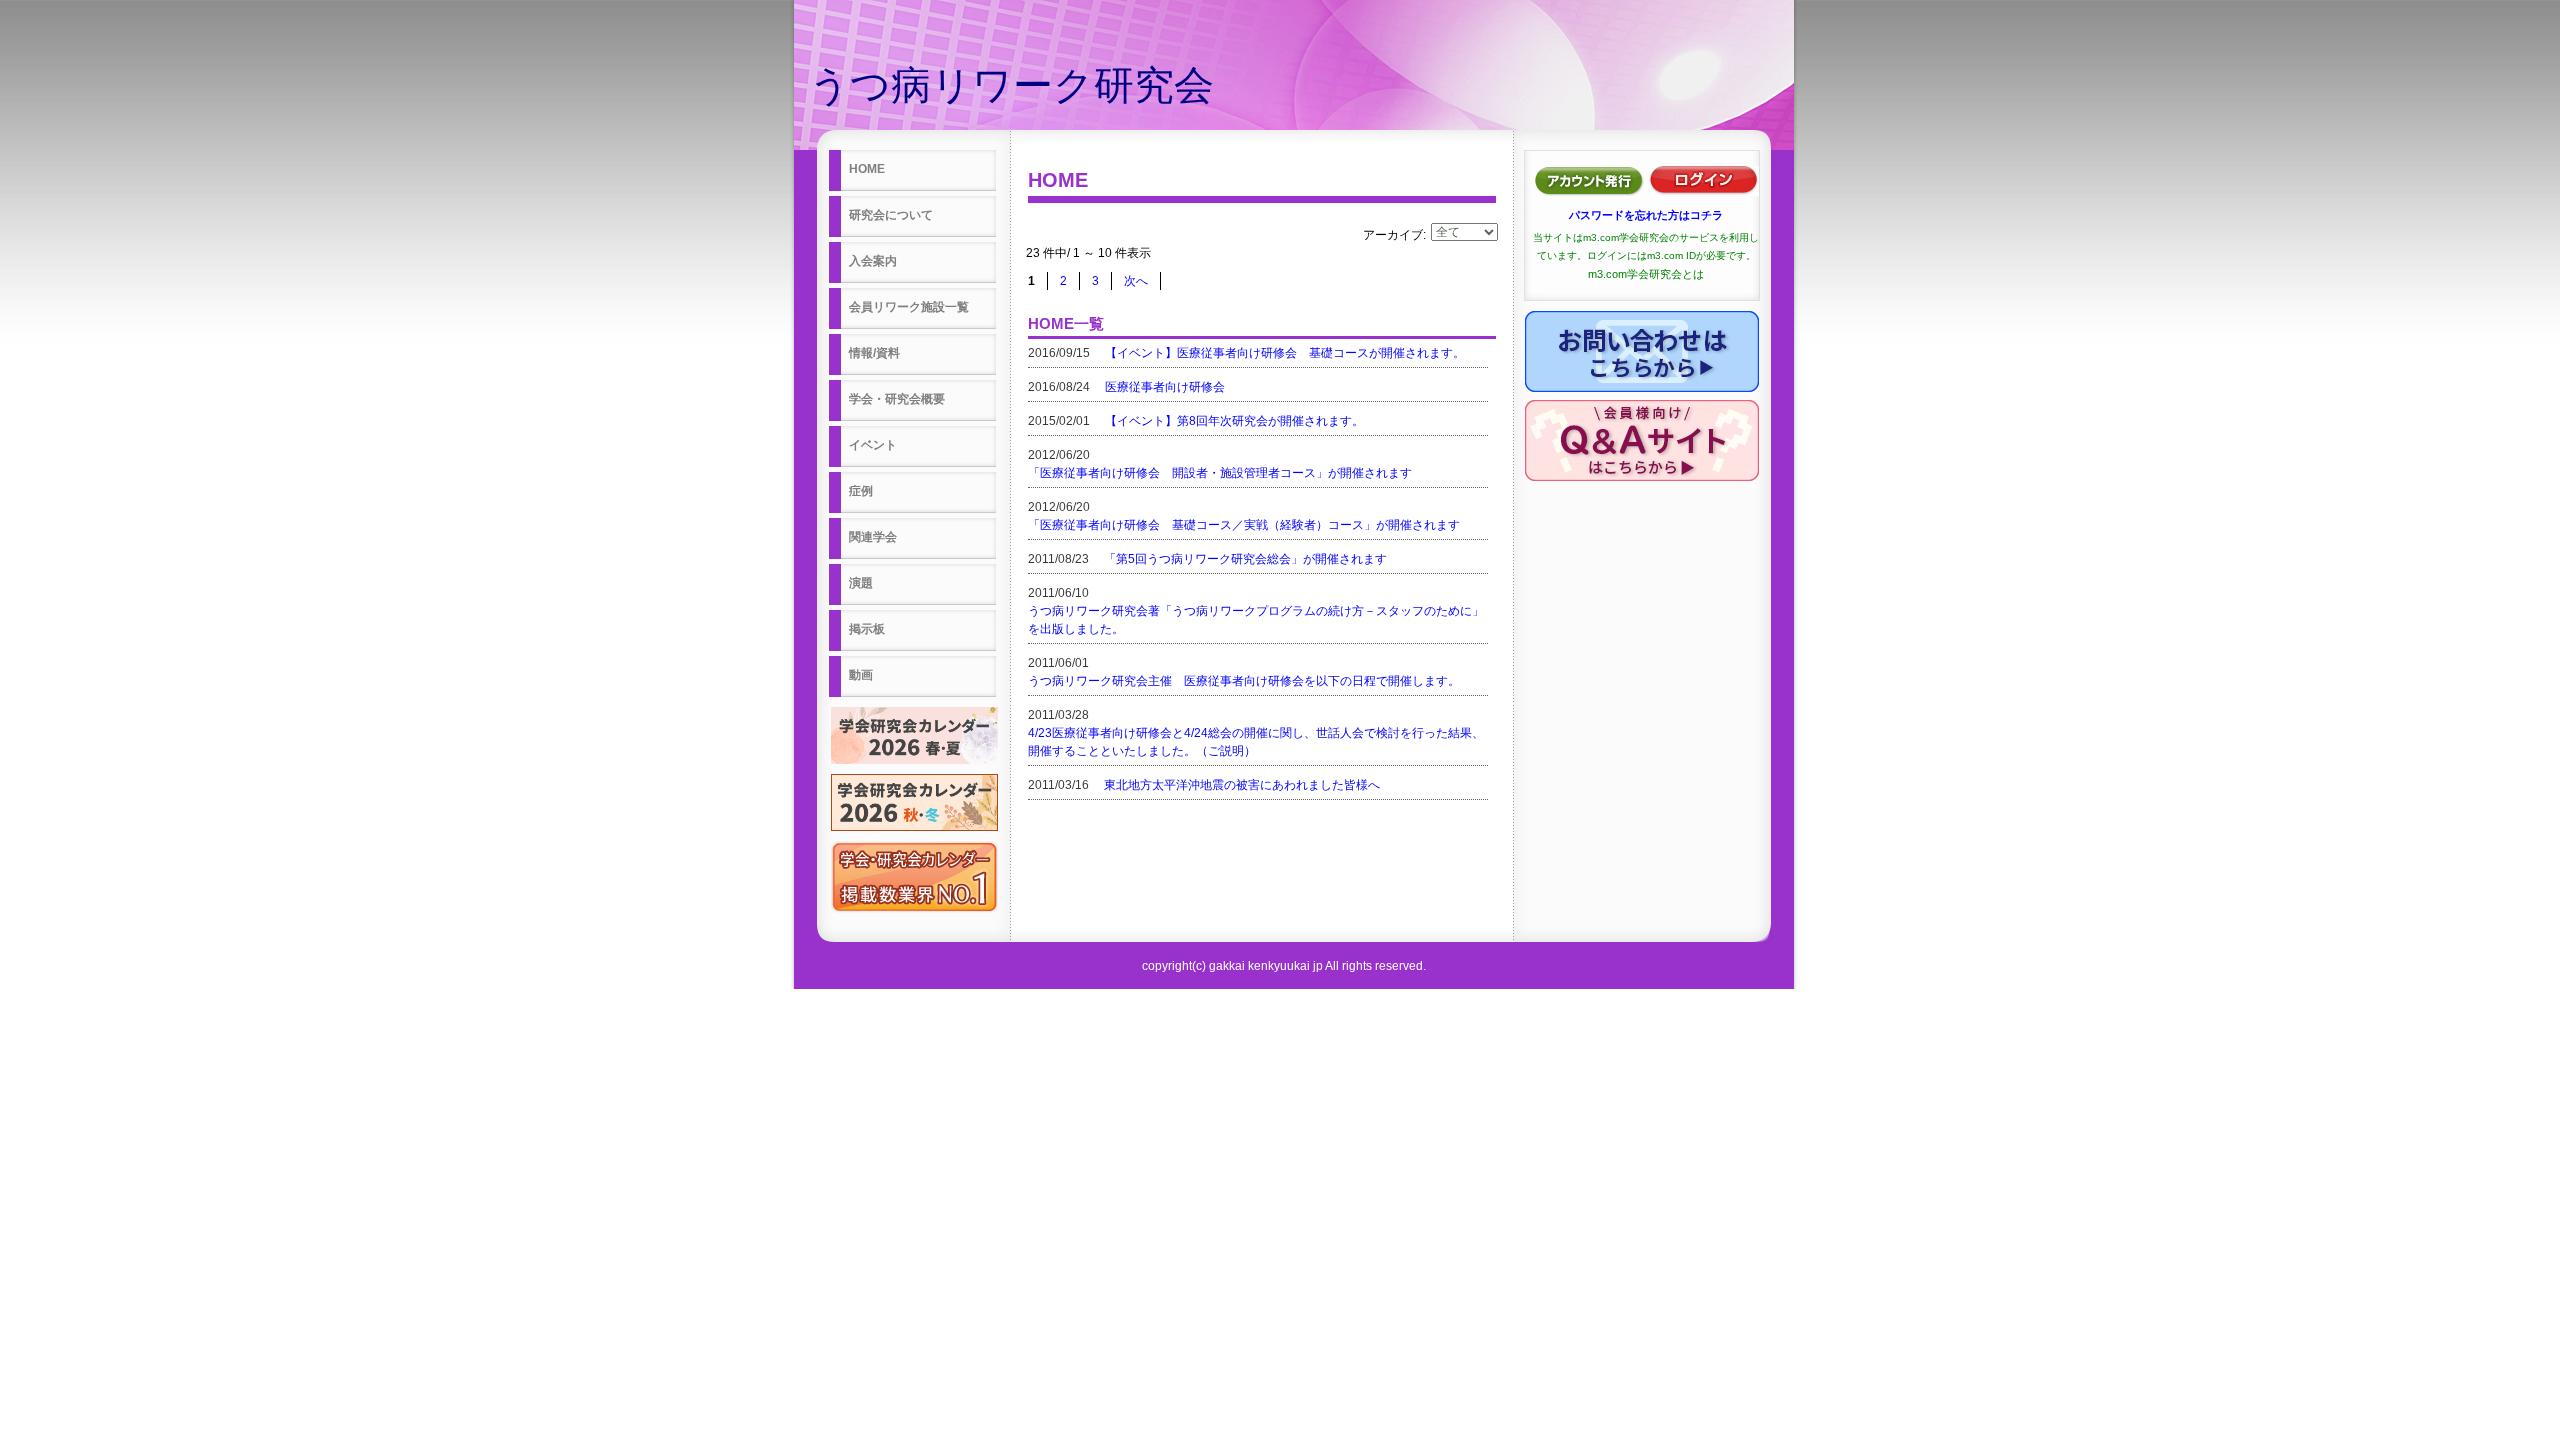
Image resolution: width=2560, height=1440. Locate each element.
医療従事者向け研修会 (1165, 387)
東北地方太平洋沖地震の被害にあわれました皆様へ (1242, 785)
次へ (1136, 281)
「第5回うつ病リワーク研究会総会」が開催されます (1245, 559)
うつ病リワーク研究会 (1011, 85)
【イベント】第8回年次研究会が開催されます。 (1234, 421)
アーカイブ (1393, 235)
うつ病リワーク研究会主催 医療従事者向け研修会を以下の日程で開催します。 (1244, 681)
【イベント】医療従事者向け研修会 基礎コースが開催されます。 (1285, 353)
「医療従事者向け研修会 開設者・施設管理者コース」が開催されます (1220, 473)
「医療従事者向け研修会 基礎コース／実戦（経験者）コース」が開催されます (1244, 525)
